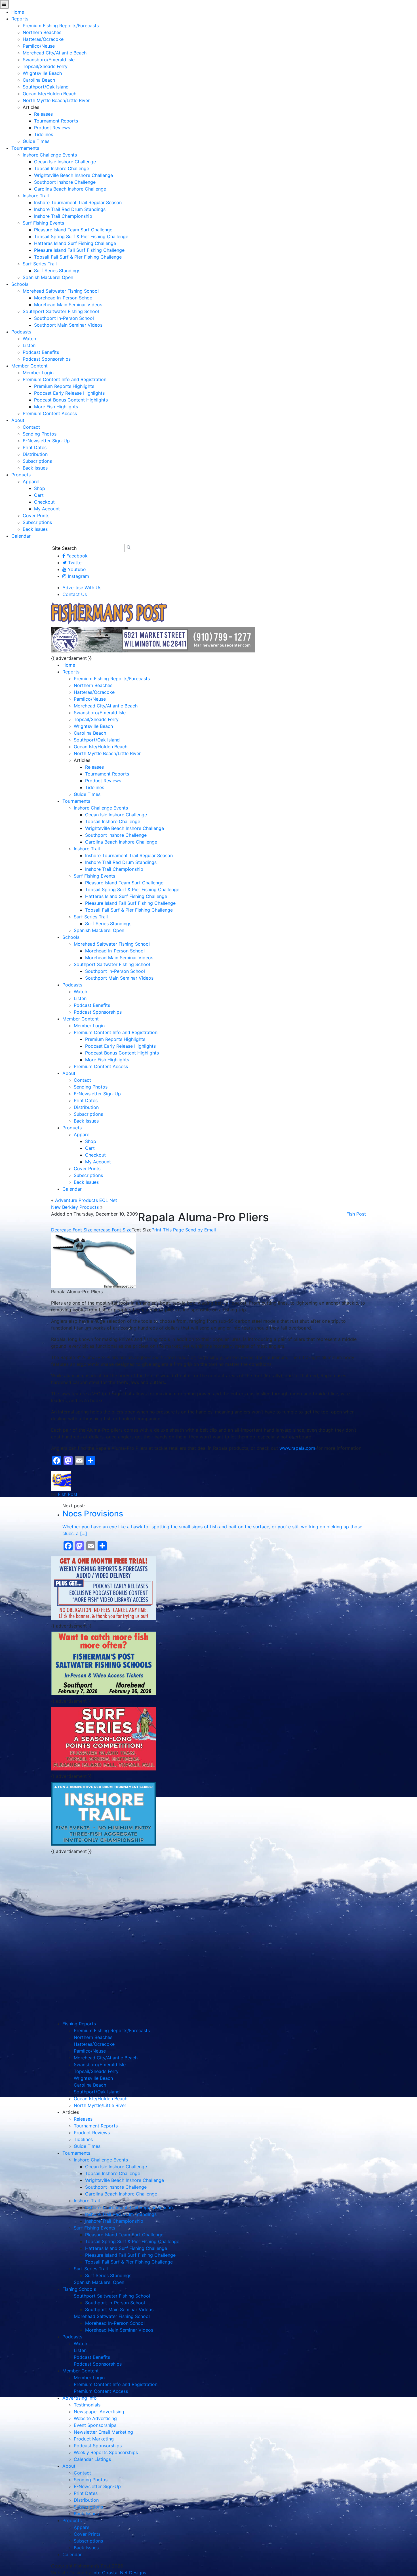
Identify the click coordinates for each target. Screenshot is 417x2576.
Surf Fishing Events (43, 223)
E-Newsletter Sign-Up (46, 441)
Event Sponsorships (95, 2425)
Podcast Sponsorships (47, 359)
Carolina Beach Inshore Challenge (70, 189)
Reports (20, 19)
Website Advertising (95, 2418)
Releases (43, 114)
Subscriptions (37, 461)
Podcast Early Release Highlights (69, 393)
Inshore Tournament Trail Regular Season (78, 202)
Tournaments (25, 148)
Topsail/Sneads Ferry (45, 66)
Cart (39, 495)
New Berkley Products (75, 1207)
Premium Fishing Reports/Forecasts (61, 26)
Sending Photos (40, 434)
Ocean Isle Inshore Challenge (65, 162)
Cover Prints (36, 515)
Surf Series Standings (57, 271)
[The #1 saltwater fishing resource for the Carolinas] (109, 613)
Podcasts (21, 332)
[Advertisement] (104, 1897)
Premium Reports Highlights (64, 386)
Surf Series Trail (40, 264)
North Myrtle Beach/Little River (56, 100)
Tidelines (44, 134)
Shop (40, 488)
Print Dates (35, 447)
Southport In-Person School (64, 318)
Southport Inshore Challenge (65, 182)
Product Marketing (94, 2439)
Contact (31, 427)
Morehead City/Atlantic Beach (55, 53)
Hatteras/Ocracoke (43, 39)
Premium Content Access (50, 413)
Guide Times (36, 141)
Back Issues (35, 468)
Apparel (31, 481)
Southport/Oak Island (46, 87)
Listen (29, 345)
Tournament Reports (56, 121)
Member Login (38, 373)
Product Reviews (52, 128)
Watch (29, 339)
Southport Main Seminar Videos (68, 325)
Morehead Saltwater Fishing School (61, 291)
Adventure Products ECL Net (86, 1200)
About (18, 420)
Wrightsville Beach (42, 73)
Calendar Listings (92, 2459)
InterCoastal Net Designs (119, 2573)
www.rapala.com (297, 1448)
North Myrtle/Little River (100, 2105)
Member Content (30, 366)
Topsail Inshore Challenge (62, 168)
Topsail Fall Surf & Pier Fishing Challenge (78, 257)
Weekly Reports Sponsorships (106, 2452)
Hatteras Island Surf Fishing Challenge (75, 243)
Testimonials (87, 2405)
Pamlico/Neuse (39, 46)
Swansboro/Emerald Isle (49, 60)
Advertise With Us (82, 588)
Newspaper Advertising (99, 2412)
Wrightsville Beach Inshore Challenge (73, 175)
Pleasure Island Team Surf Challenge (73, 230)
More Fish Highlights (56, 407)
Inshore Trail (36, 196)
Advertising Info (80, 2398)
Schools (20, 284)
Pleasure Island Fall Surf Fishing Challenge (79, 250)
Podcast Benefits (41, 352)
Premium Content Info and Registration (65, 379)
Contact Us (75, 594)
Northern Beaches (42, 32)
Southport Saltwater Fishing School (61, 311)
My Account (47, 509)
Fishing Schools (79, 2289)
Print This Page (168, 1230)
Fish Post (356, 1214)
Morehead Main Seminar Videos (68, 305)
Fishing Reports (79, 2024)
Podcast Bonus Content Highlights (71, 400)
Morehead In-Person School (64, 298)
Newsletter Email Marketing (103, 2432)
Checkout (44, 502)
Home (18, 12)
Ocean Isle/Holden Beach (50, 94)
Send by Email (201, 1230)
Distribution (35, 454)
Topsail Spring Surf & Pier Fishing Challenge (81, 236)
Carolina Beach (39, 80)
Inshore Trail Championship (63, 216)
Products (21, 475)
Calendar (21, 536)
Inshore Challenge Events (50, 155)
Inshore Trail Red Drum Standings (70, 209)
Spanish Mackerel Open (48, 277)
